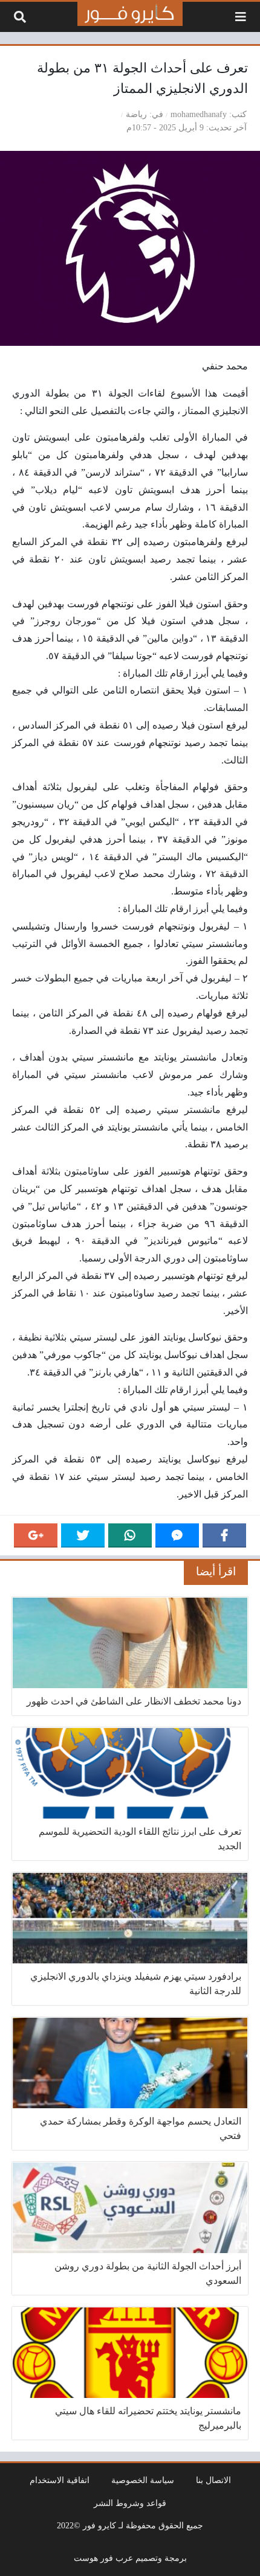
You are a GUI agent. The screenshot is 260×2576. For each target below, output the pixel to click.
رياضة (136, 114)
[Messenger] (177, 1535)
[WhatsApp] (130, 1535)
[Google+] (36, 1535)
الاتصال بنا (213, 2480)
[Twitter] (83, 1535)
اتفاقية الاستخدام (60, 2480)
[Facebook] (224, 1535)
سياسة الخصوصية (143, 2480)
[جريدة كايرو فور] (130, 14)
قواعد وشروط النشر (130, 2503)
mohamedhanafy (199, 114)
